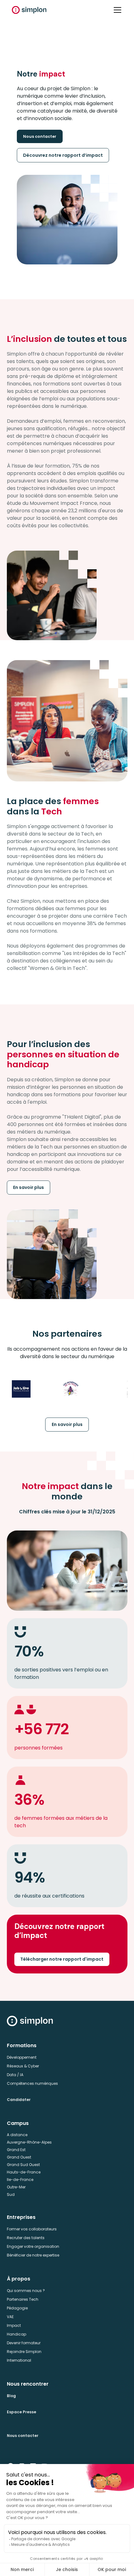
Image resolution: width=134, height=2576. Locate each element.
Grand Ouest (19, 2157)
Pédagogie (17, 2308)
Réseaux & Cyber (23, 2066)
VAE (10, 2317)
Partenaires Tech (23, 2299)
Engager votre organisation (33, 2246)
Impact (14, 2325)
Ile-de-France (20, 2180)
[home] (29, 10)
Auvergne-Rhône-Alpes (29, 2142)
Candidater (19, 2100)
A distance (17, 2135)
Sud (11, 2194)
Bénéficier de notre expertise (33, 2255)
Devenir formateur (24, 2343)
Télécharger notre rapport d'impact (62, 1959)
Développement (22, 2057)
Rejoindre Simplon (24, 2352)
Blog (11, 2396)
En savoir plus (29, 1187)
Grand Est (16, 2150)
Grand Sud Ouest (23, 2165)
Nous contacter (40, 136)
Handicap (17, 2334)
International (19, 2360)
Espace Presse (22, 2412)
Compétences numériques (32, 2083)
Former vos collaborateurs (32, 2229)
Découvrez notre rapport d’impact (63, 155)
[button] (116, 10)
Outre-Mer (16, 2187)
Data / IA (15, 2075)
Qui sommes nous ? (26, 2291)
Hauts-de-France (24, 2172)
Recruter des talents (26, 2238)
